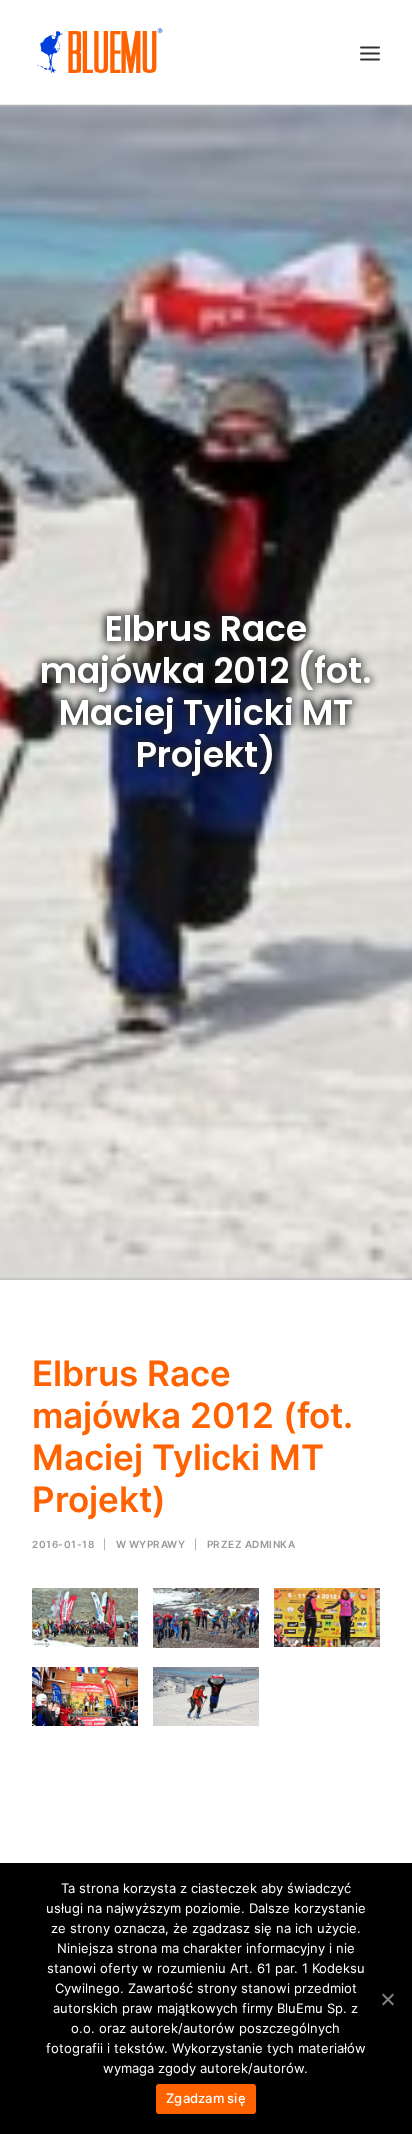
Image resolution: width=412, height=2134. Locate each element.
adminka (270, 1544)
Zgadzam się (206, 2098)
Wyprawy (157, 1544)
